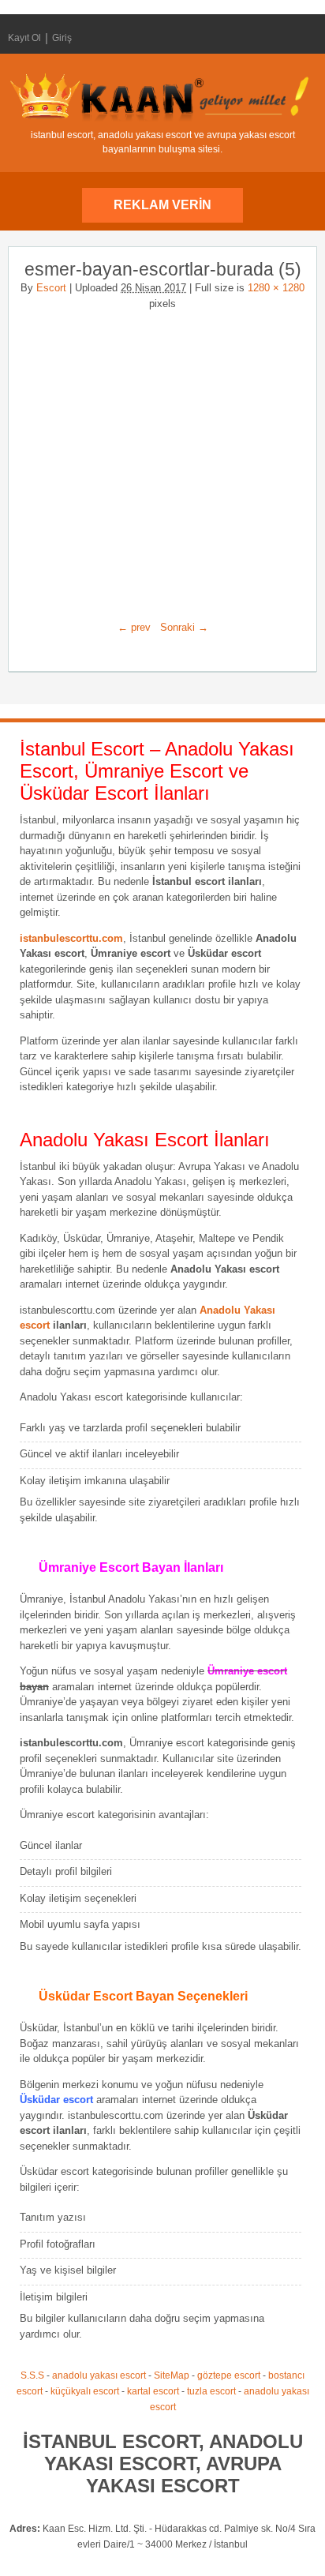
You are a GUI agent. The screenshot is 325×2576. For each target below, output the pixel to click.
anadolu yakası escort (99, 2375)
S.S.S (32, 2375)
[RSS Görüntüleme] (304, 38)
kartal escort (153, 2391)
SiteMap (172, 2375)
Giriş (62, 38)
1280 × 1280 (276, 288)
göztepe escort (229, 2375)
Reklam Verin (162, 205)
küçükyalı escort (85, 2391)
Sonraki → (184, 627)
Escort (51, 288)
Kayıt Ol (24, 38)
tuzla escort (211, 2391)
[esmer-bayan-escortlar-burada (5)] (162, 459)
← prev (134, 627)
